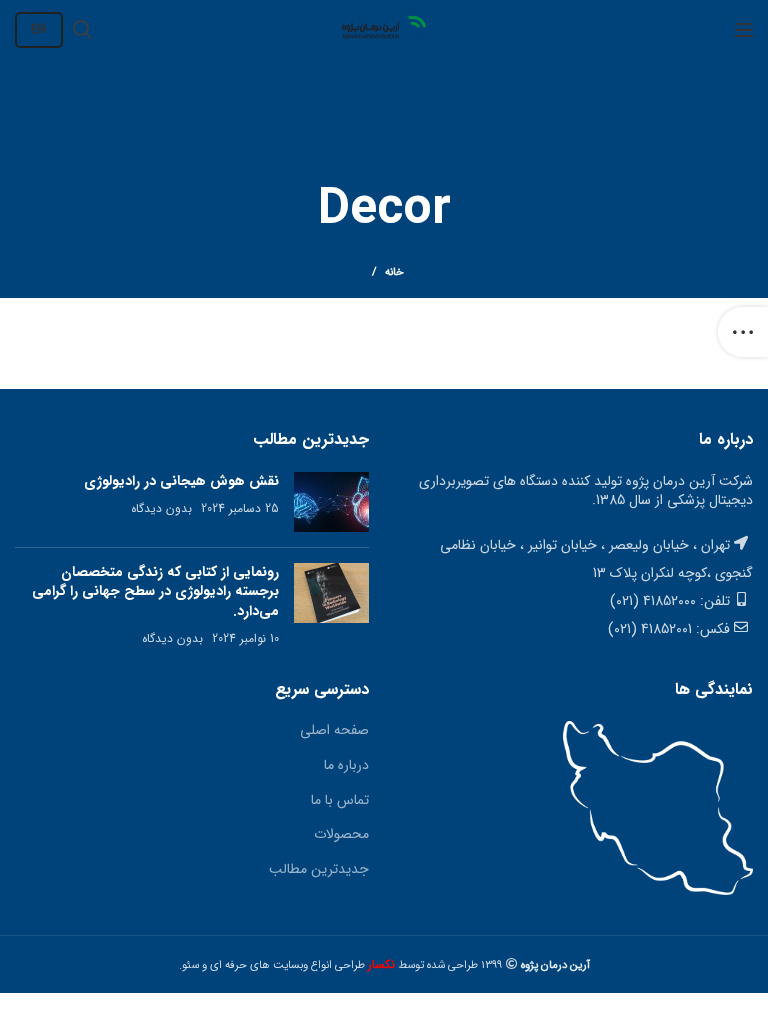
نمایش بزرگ (404, 353)
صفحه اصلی (334, 730)
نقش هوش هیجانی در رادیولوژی (181, 481)
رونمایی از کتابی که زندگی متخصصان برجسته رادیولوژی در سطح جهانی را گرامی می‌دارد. (155, 591)
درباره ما (346, 765)
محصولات (341, 834)
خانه (394, 273)
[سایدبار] (743, 332)
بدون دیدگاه (161, 508)
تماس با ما (340, 800)
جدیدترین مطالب (319, 869)
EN (39, 29)
